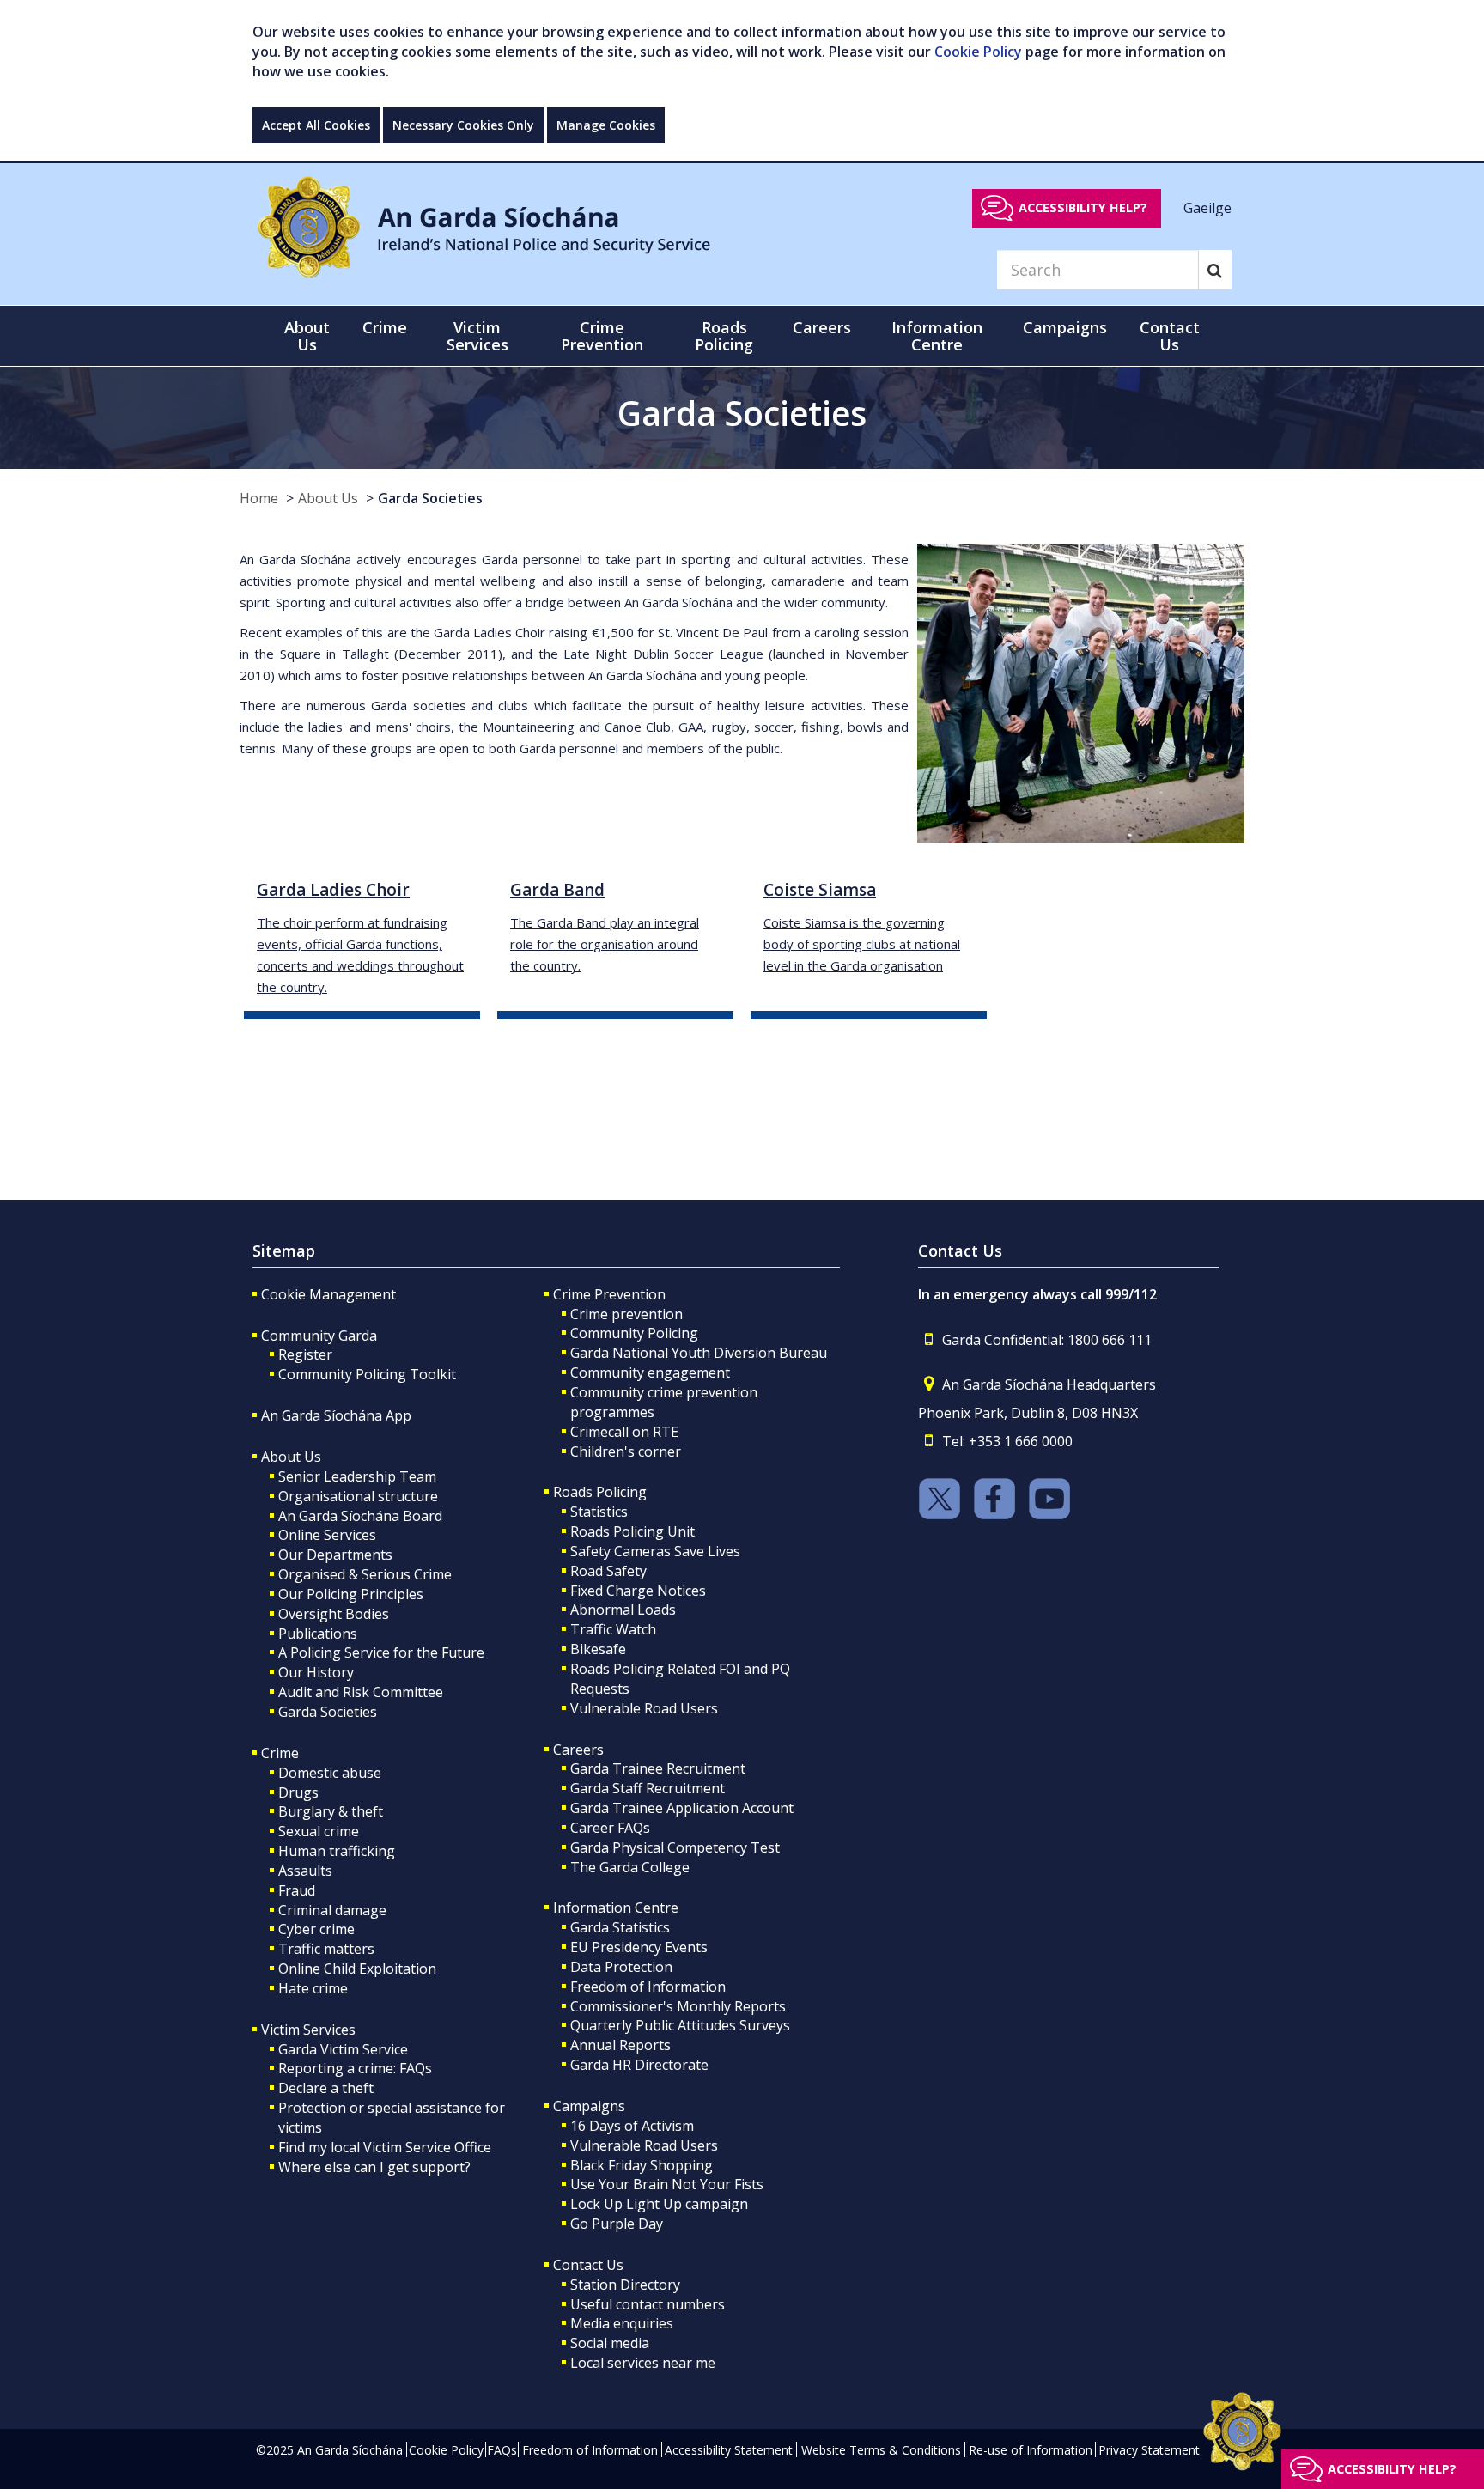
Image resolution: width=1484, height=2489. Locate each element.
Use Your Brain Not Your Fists (667, 2184)
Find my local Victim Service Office (385, 2147)
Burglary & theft (331, 1811)
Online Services (327, 1535)
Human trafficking (337, 1851)
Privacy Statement (1149, 2450)
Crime (280, 1753)
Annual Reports (620, 2045)
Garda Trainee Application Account (682, 1808)
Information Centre (616, 1908)
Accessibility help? (1083, 207)
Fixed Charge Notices (638, 1591)
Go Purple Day (617, 2224)
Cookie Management (328, 1294)
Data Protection (621, 1967)
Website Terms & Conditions (881, 2450)
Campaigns (589, 2106)
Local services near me (643, 2363)
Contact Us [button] (1170, 336)
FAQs (502, 2450)
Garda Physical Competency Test (675, 1847)
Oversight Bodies (334, 1614)
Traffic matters (326, 1949)
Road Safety (608, 1571)
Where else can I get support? (374, 2167)
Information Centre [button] (937, 336)
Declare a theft (326, 2088)
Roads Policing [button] (724, 336)
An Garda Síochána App (336, 1415)
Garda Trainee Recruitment (658, 1768)
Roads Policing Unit (633, 1531)
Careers (578, 1750)
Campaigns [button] (1065, 327)
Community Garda (319, 1336)
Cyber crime (316, 1929)
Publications (318, 1634)
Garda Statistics (620, 1927)
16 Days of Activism (632, 2126)
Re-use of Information (1031, 2450)
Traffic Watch (613, 1629)
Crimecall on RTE (624, 1432)
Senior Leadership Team (357, 1476)
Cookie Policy (978, 52)
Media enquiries (622, 2323)
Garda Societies (430, 498)
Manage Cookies (606, 125)
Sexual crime (319, 1831)
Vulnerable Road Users (644, 1708)
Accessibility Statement (729, 2450)
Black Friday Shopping (642, 2165)
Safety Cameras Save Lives (655, 1551)
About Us (328, 498)
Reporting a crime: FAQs (355, 2068)
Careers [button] (822, 327)
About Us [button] (307, 336)
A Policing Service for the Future (381, 1652)
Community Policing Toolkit (367, 1374)
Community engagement (650, 1372)
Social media (610, 2343)
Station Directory (625, 2285)
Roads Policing (600, 1492)
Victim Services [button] (477, 336)
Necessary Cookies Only (463, 125)
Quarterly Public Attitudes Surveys (680, 2025)
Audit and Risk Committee (361, 1692)
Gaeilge (1207, 207)
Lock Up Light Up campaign (659, 2204)
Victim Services (308, 2030)
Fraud (297, 1890)
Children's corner (626, 1451)
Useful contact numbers (648, 2304)
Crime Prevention (609, 1294)
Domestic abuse (330, 1773)
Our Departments (335, 1555)
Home (259, 498)
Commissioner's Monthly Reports (678, 2006)
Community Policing (634, 1333)
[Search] (1215, 270)
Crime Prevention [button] (602, 336)
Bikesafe (598, 1649)
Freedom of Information (648, 1987)
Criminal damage (332, 1910)
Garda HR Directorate (639, 2065)
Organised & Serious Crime (365, 1574)
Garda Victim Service (343, 2049)
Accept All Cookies (316, 125)
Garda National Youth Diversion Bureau (699, 1353)
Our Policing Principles (351, 1594)
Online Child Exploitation (357, 1969)
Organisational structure (358, 1496)
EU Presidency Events (639, 1947)
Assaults (305, 1871)
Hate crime (313, 1988)
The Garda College (630, 1867)
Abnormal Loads (623, 1610)
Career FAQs (610, 1828)
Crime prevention (626, 1314)
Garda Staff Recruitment (648, 1788)
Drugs (298, 1792)
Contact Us (588, 2265)
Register (305, 1354)
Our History (316, 1672)
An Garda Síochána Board (360, 1516)
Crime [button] (385, 327)
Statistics (599, 1512)
